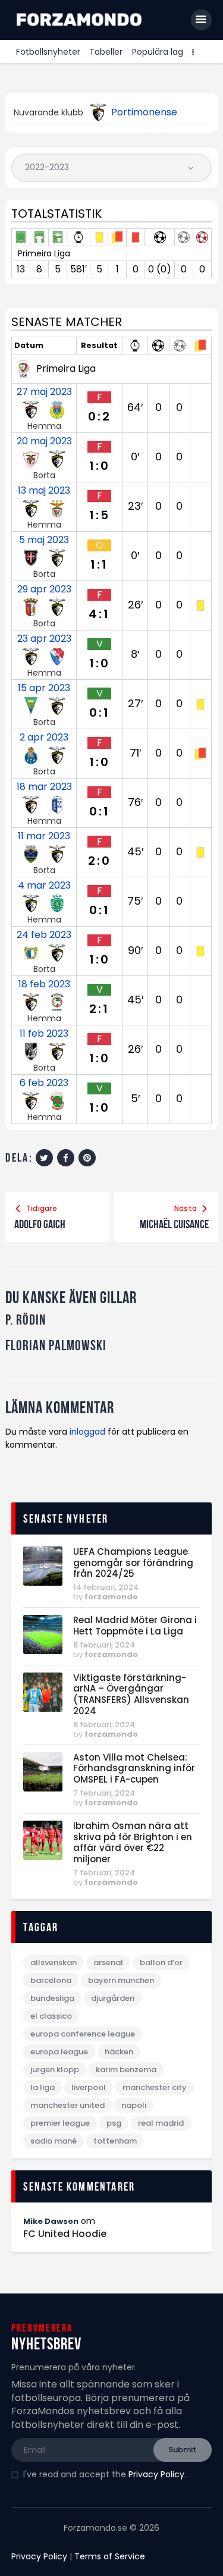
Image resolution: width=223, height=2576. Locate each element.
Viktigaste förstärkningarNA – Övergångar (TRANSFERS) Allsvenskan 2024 (131, 1695)
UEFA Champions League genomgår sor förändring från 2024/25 (133, 1563)
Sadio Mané (54, 2141)
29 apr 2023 (44, 589)
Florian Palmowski (56, 1346)
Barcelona (51, 1980)
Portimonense (144, 112)
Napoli (134, 2105)
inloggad (87, 1432)
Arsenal (108, 1962)
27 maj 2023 (44, 392)
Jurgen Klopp (55, 2070)
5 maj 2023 (44, 540)
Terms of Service (110, 2556)
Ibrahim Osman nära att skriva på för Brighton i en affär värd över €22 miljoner (133, 1843)
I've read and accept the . (105, 2474)
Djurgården (113, 1998)
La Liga (43, 2087)
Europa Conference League (83, 2034)
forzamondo (111, 1597)
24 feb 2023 (44, 935)
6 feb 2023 (44, 1083)
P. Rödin (26, 1320)
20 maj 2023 (44, 441)
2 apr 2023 (44, 738)
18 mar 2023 (44, 787)
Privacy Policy (156, 2474)
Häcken (119, 2052)
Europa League (59, 2052)
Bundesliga (52, 1998)
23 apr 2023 (44, 639)
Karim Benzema (126, 2070)
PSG (114, 2123)
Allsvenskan (54, 1962)
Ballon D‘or (161, 1962)
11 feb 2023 (44, 1034)
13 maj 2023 (44, 491)
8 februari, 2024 (104, 1645)
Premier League (60, 2123)
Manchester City (155, 2087)
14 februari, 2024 (106, 1587)
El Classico (51, 2016)
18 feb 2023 (44, 984)
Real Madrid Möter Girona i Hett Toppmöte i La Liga (135, 1626)
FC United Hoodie (65, 2234)
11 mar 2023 (44, 836)
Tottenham (115, 2141)
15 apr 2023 (44, 688)
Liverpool (89, 2087)
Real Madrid (161, 2123)
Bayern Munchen (121, 1980)
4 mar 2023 (44, 886)
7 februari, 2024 (104, 1793)
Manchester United (67, 2105)
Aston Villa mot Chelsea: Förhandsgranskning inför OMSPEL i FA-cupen (134, 1769)
